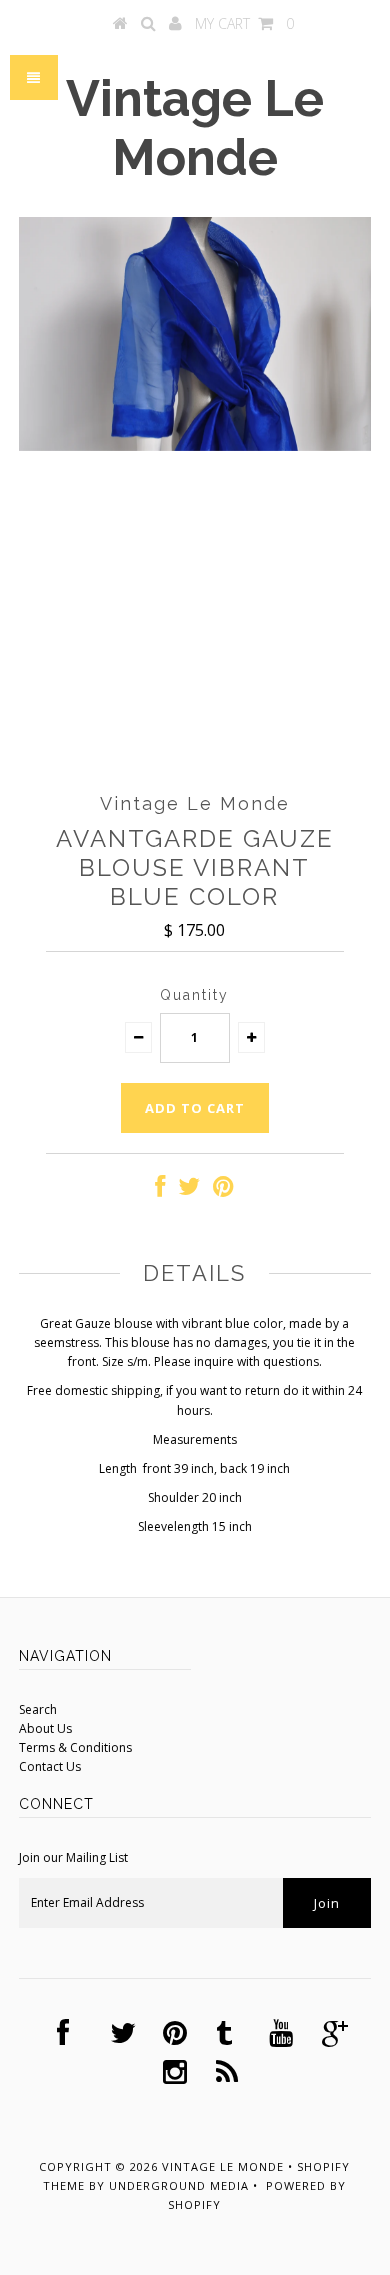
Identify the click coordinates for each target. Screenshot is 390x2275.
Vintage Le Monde (195, 128)
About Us (45, 1728)
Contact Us (50, 1766)
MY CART (244, 23)
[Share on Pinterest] (223, 1190)
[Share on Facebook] (160, 1190)
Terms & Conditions (75, 1747)
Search (38, 1709)
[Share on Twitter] (189, 1190)
